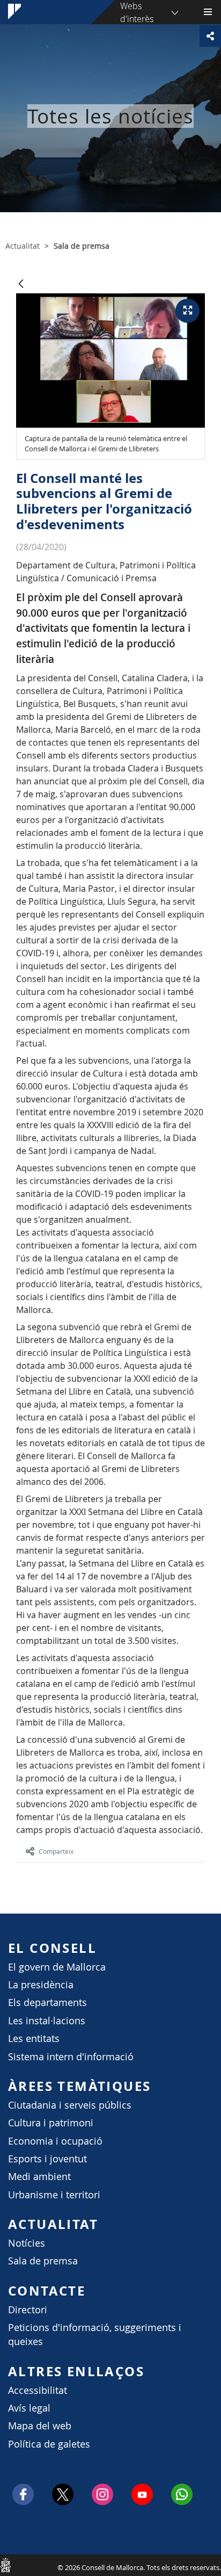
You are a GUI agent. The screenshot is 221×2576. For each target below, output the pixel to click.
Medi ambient (39, 2177)
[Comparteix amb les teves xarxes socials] (210, 36)
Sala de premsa (43, 2261)
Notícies (27, 2243)
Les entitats (34, 2039)
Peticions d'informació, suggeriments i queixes (95, 2335)
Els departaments (47, 2003)
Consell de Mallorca (5, 2565)
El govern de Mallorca (57, 1967)
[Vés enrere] (21, 284)
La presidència (41, 1985)
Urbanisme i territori (54, 2195)
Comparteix (56, 1851)
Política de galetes (49, 2444)
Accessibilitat (38, 2390)
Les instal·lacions (47, 2021)
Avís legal (29, 2408)
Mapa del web (40, 2426)
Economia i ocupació (55, 2141)
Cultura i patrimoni (51, 2123)
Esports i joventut (47, 2159)
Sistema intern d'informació (71, 2057)
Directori (28, 2310)
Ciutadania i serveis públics (70, 2105)
